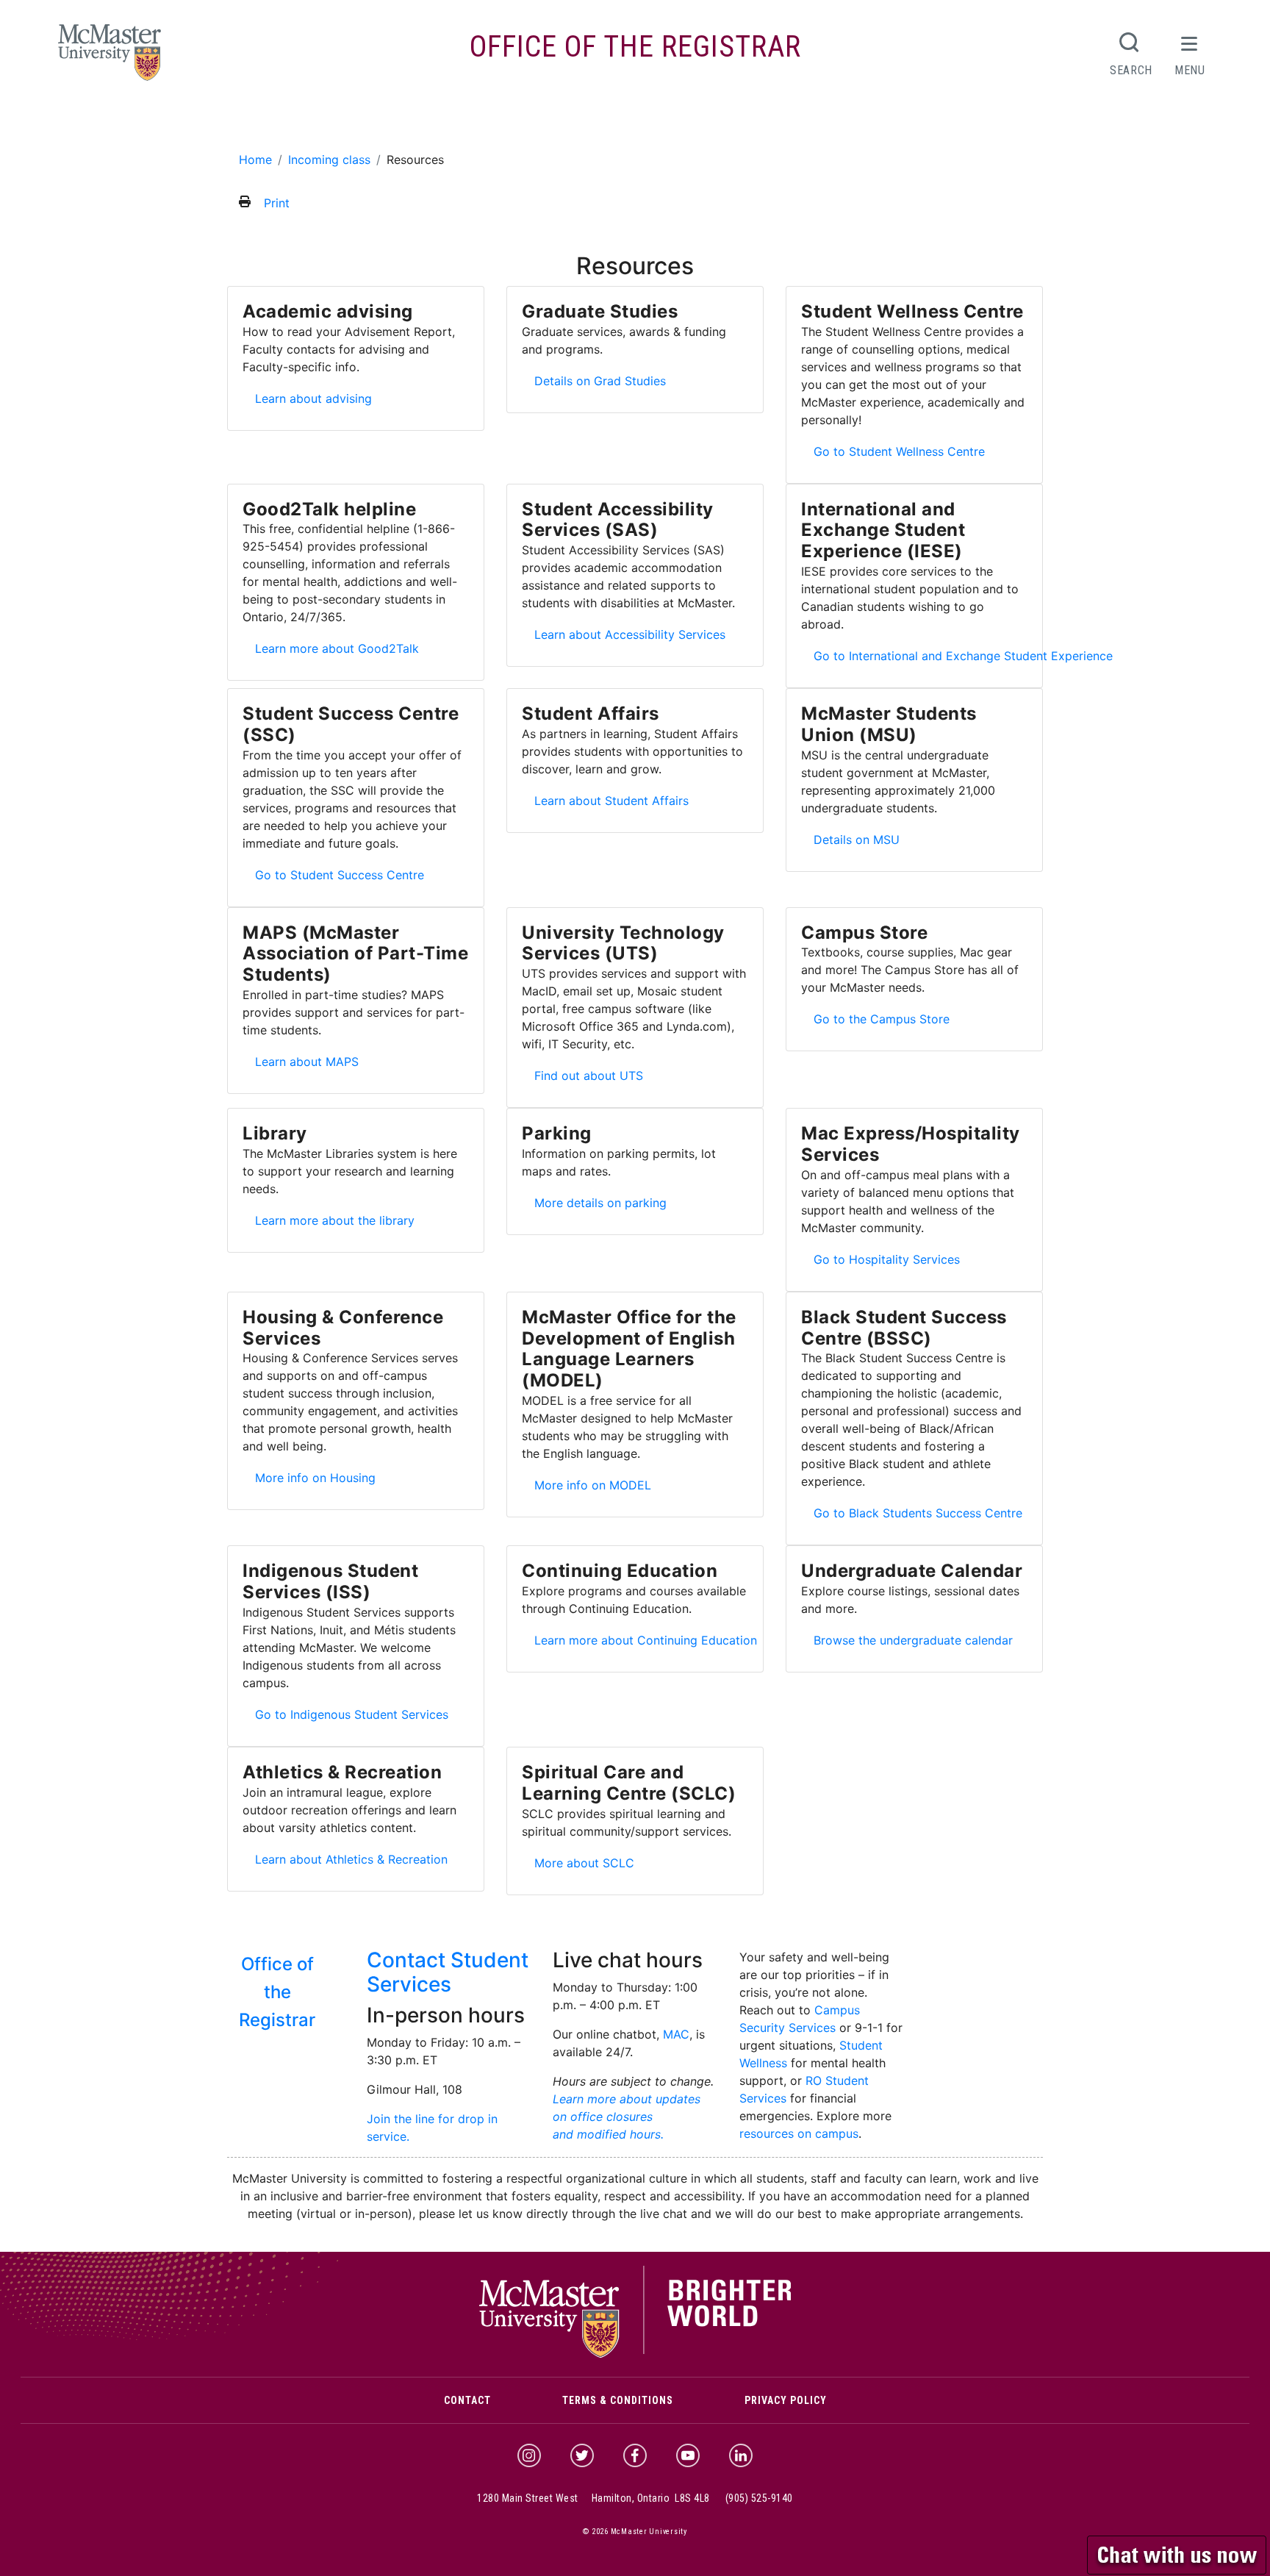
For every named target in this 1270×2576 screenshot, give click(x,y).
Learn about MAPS (311, 1061)
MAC (676, 2034)
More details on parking (600, 1202)
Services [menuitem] (617, 121)
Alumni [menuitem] (771, 121)
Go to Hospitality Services (891, 1259)
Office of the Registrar (635, 47)
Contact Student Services (448, 1972)
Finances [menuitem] (458, 121)
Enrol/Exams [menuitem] (538, 121)
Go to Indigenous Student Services (351, 1714)
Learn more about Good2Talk (337, 648)
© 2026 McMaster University (635, 2532)
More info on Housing (320, 1477)
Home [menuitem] (250, 121)
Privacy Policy (786, 2400)
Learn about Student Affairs (611, 800)
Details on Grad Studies (600, 380)
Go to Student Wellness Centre (899, 451)
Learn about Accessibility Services (634, 634)
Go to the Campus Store (881, 1019)
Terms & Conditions (618, 2400)
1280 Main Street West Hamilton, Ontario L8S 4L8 (593, 2498)
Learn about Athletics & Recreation (351, 1859)
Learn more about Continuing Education (645, 1640)
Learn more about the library (334, 1220)
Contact (467, 2400)
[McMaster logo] (635, 2355)
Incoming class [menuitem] (372, 121)
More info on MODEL (597, 1485)
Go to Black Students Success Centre (918, 1513)
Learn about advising (313, 398)
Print (277, 203)
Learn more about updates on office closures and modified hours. (627, 2117)
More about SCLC (589, 1863)
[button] (1178, 2553)
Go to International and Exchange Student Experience (964, 655)
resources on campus (799, 2133)
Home (255, 160)
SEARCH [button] (1131, 70)
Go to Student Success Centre (339, 874)
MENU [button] (1190, 70)
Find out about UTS (593, 1075)
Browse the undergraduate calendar (913, 1640)
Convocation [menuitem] (696, 121)
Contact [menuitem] (834, 121)
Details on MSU (861, 839)
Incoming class (329, 160)
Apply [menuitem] (294, 121)
